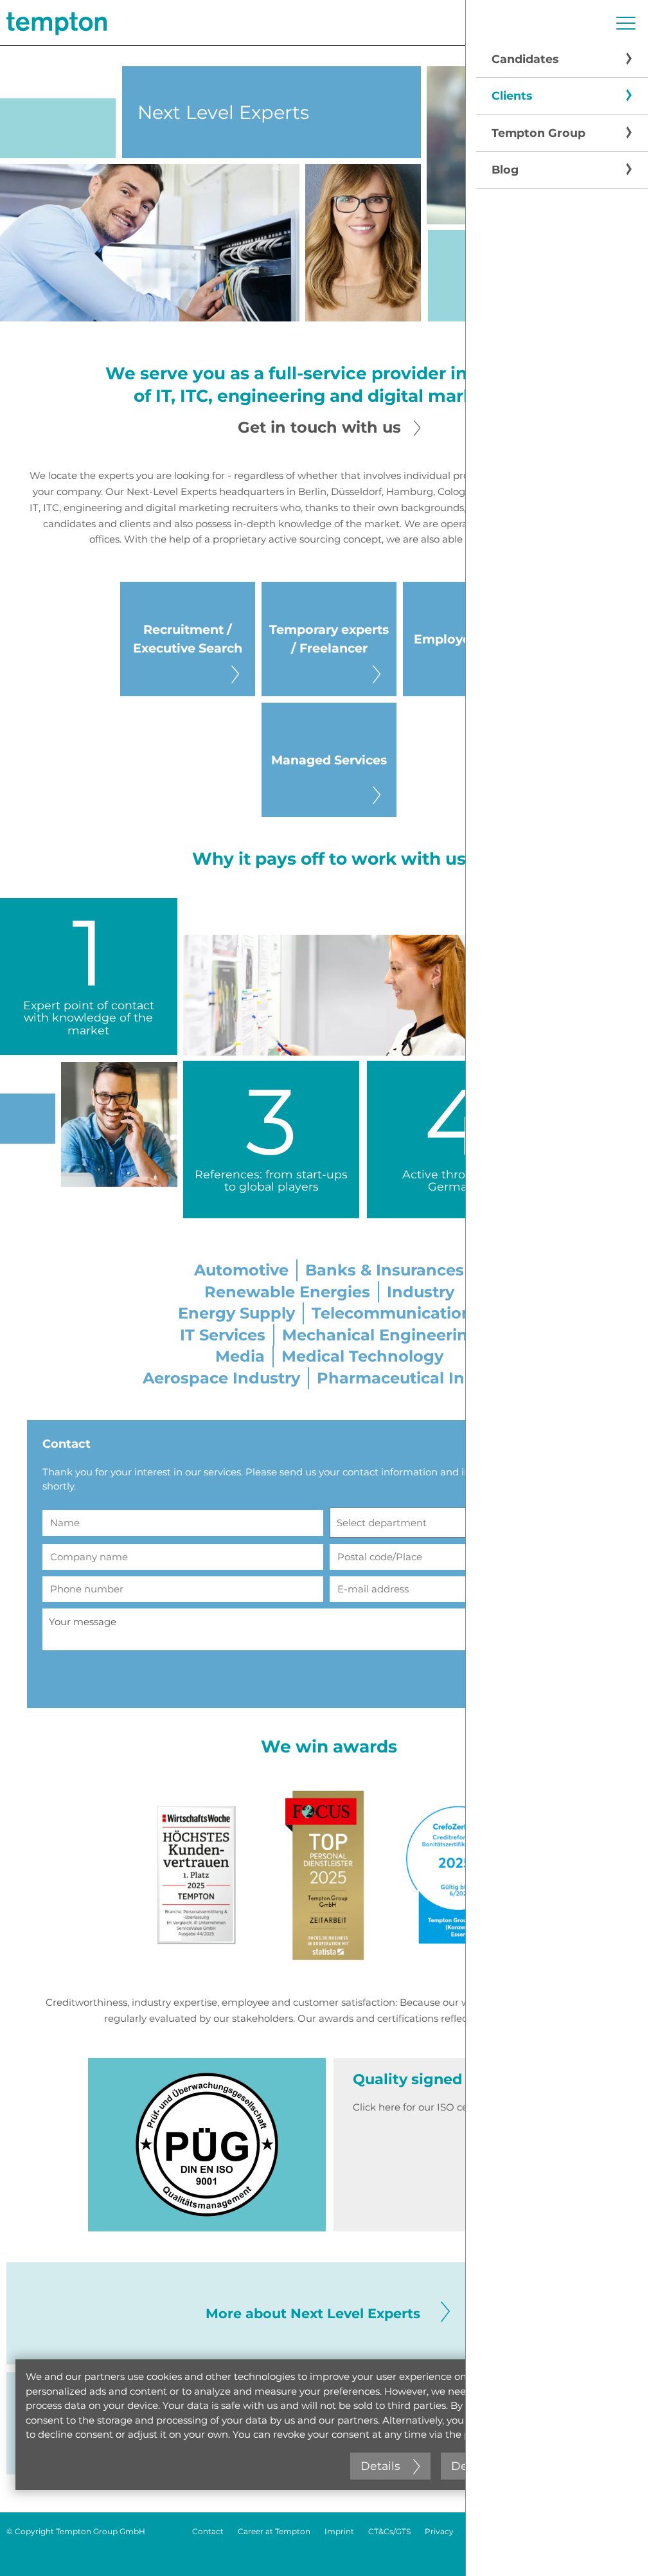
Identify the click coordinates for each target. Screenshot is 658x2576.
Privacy (439, 2531)
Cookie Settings (621, 2531)
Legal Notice (492, 2531)
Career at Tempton (274, 2531)
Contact (208, 2531)
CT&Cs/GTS (389, 2531)
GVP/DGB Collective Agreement (590, 2550)
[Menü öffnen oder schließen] (626, 23)
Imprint (339, 2531)
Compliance (554, 2531)
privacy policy (496, 2434)
